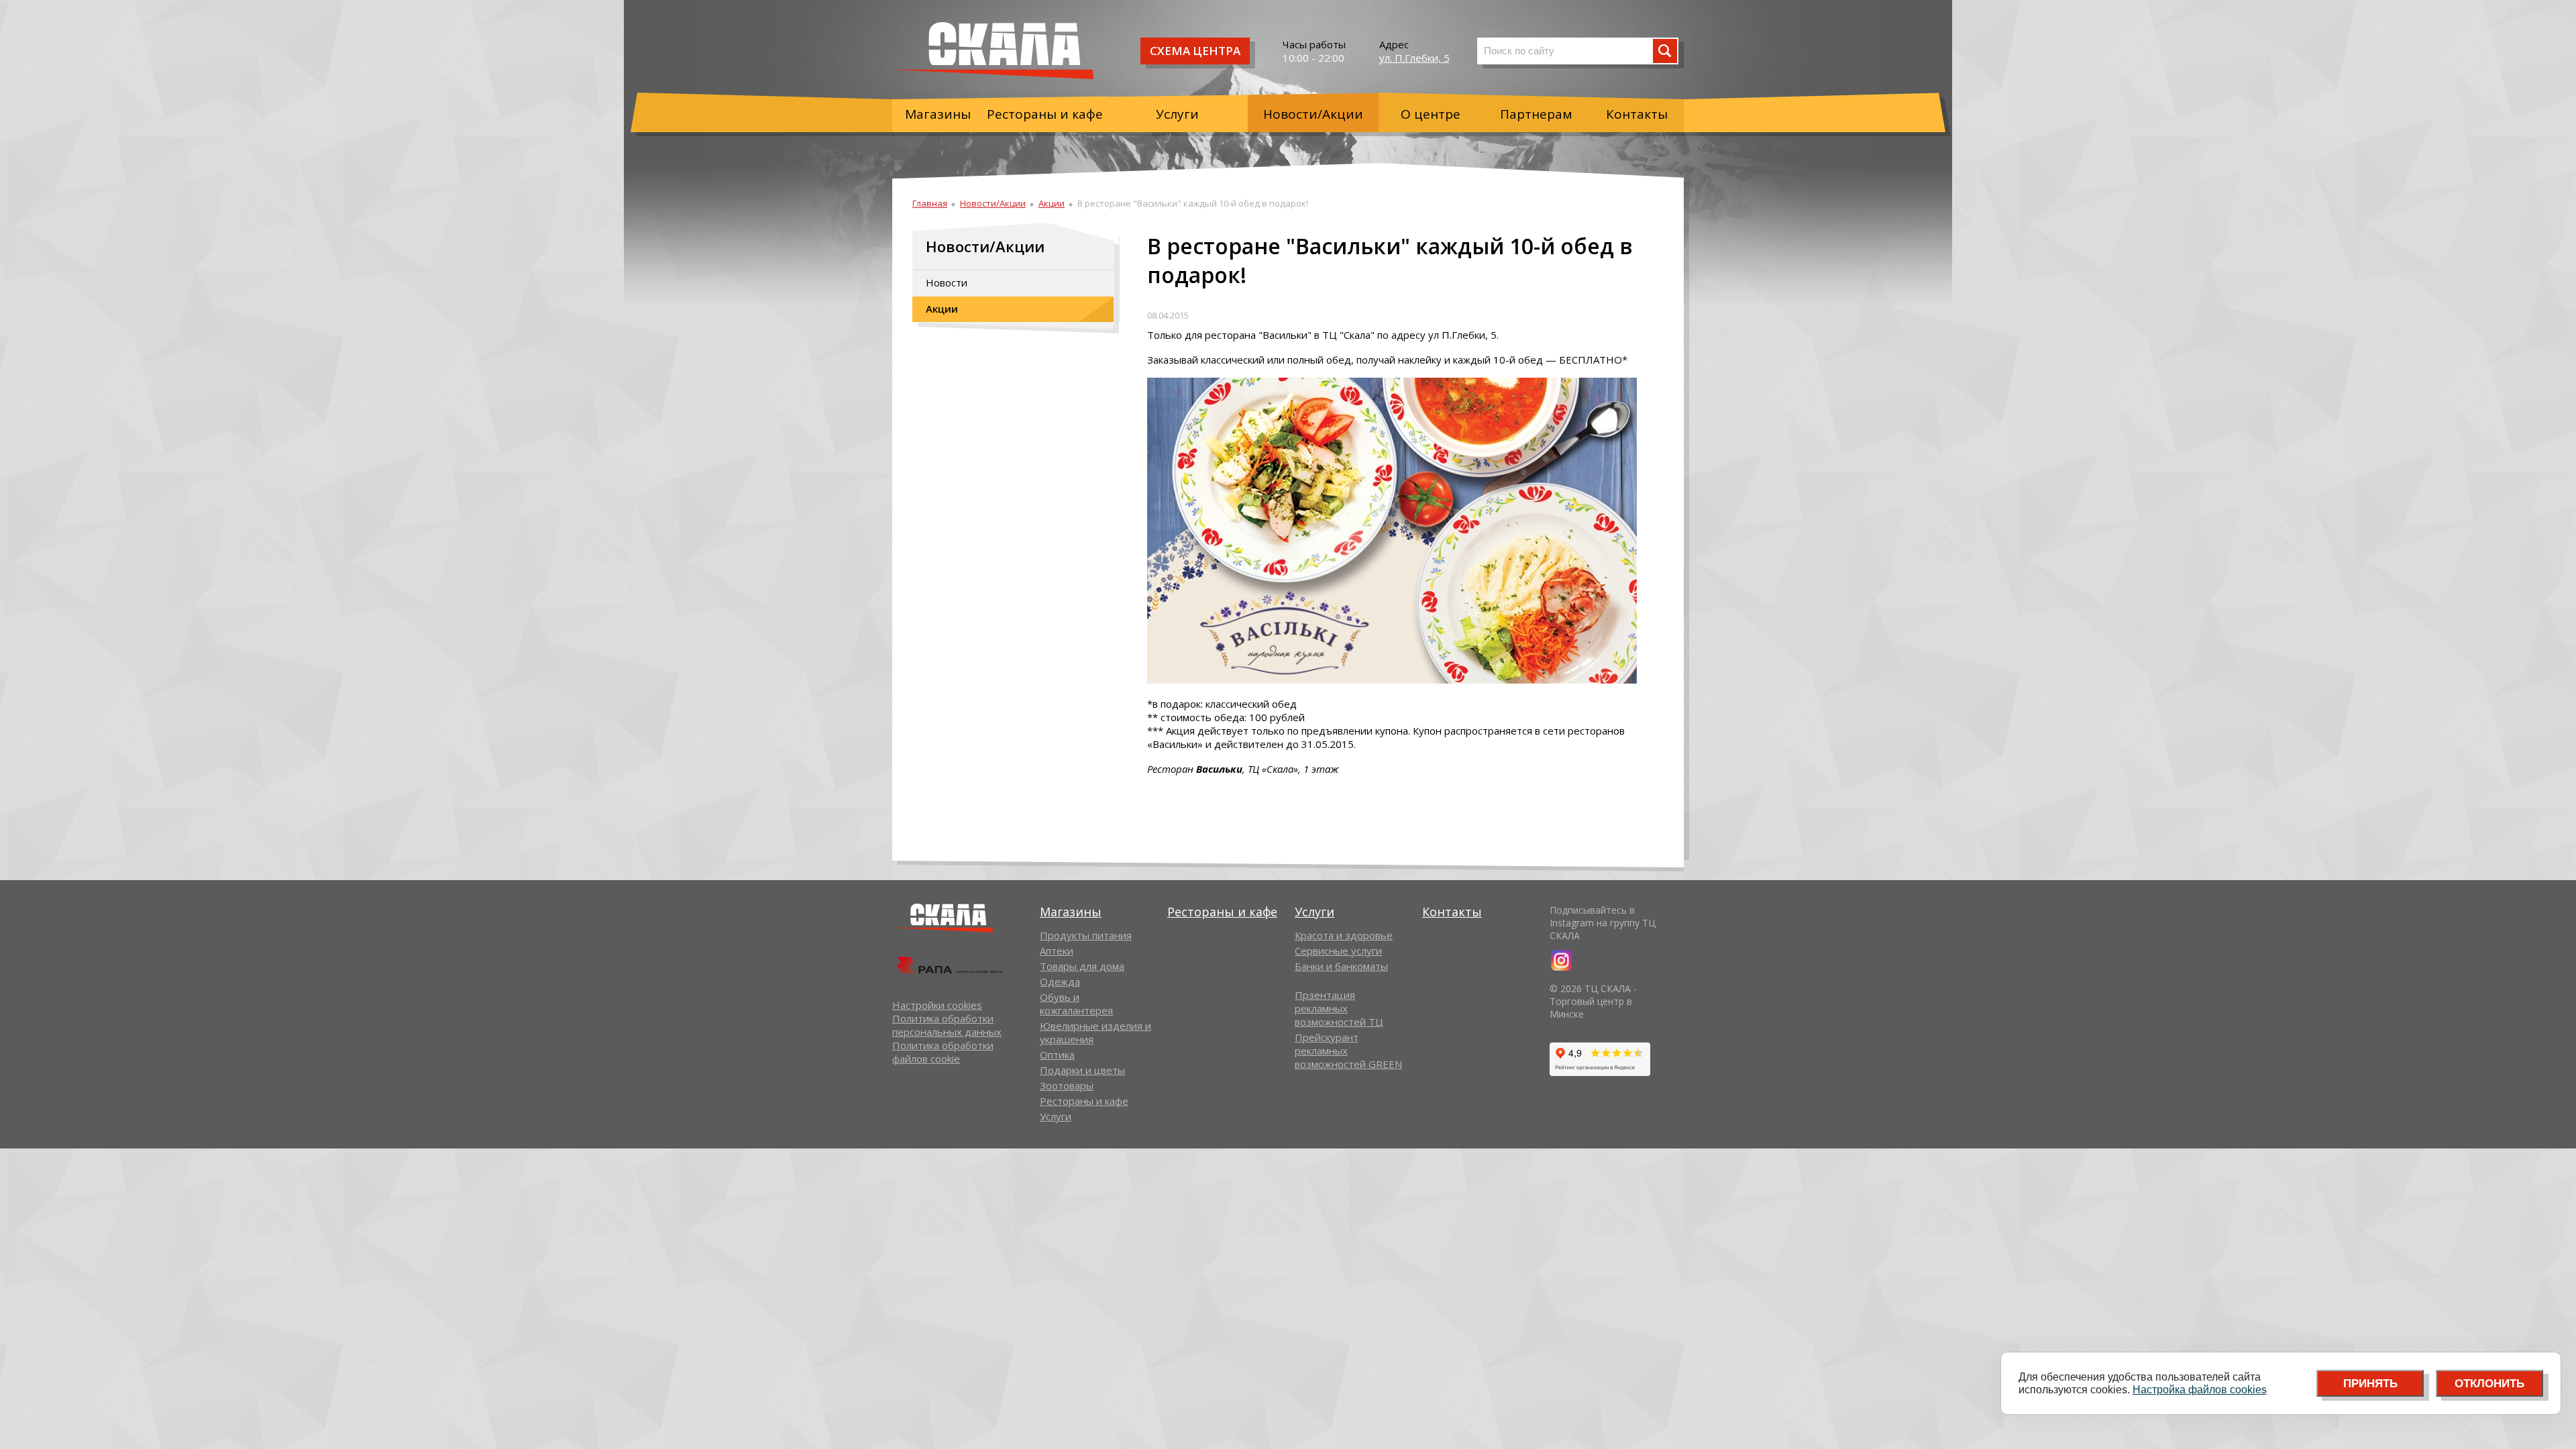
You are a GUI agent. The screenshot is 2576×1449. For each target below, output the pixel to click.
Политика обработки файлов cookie (943, 1052)
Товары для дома (1082, 966)
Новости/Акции (1313, 114)
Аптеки (1057, 951)
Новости (947, 282)
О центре (1431, 114)
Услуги (1177, 114)
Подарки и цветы (1082, 1070)
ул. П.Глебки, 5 (1414, 58)
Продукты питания (1086, 935)
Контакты (1637, 114)
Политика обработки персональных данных (947, 1025)
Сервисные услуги (1338, 951)
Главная (930, 203)
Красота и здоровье (1344, 935)
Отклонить (2489, 1384)
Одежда (1060, 981)
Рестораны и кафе (1045, 114)
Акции (1052, 203)
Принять (2370, 1384)
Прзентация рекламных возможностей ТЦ (1339, 1008)
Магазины (938, 114)
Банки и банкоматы (1341, 966)
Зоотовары (1067, 1085)
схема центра (1195, 51)
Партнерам (1536, 114)
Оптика (1057, 1055)
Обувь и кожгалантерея (1076, 1004)
